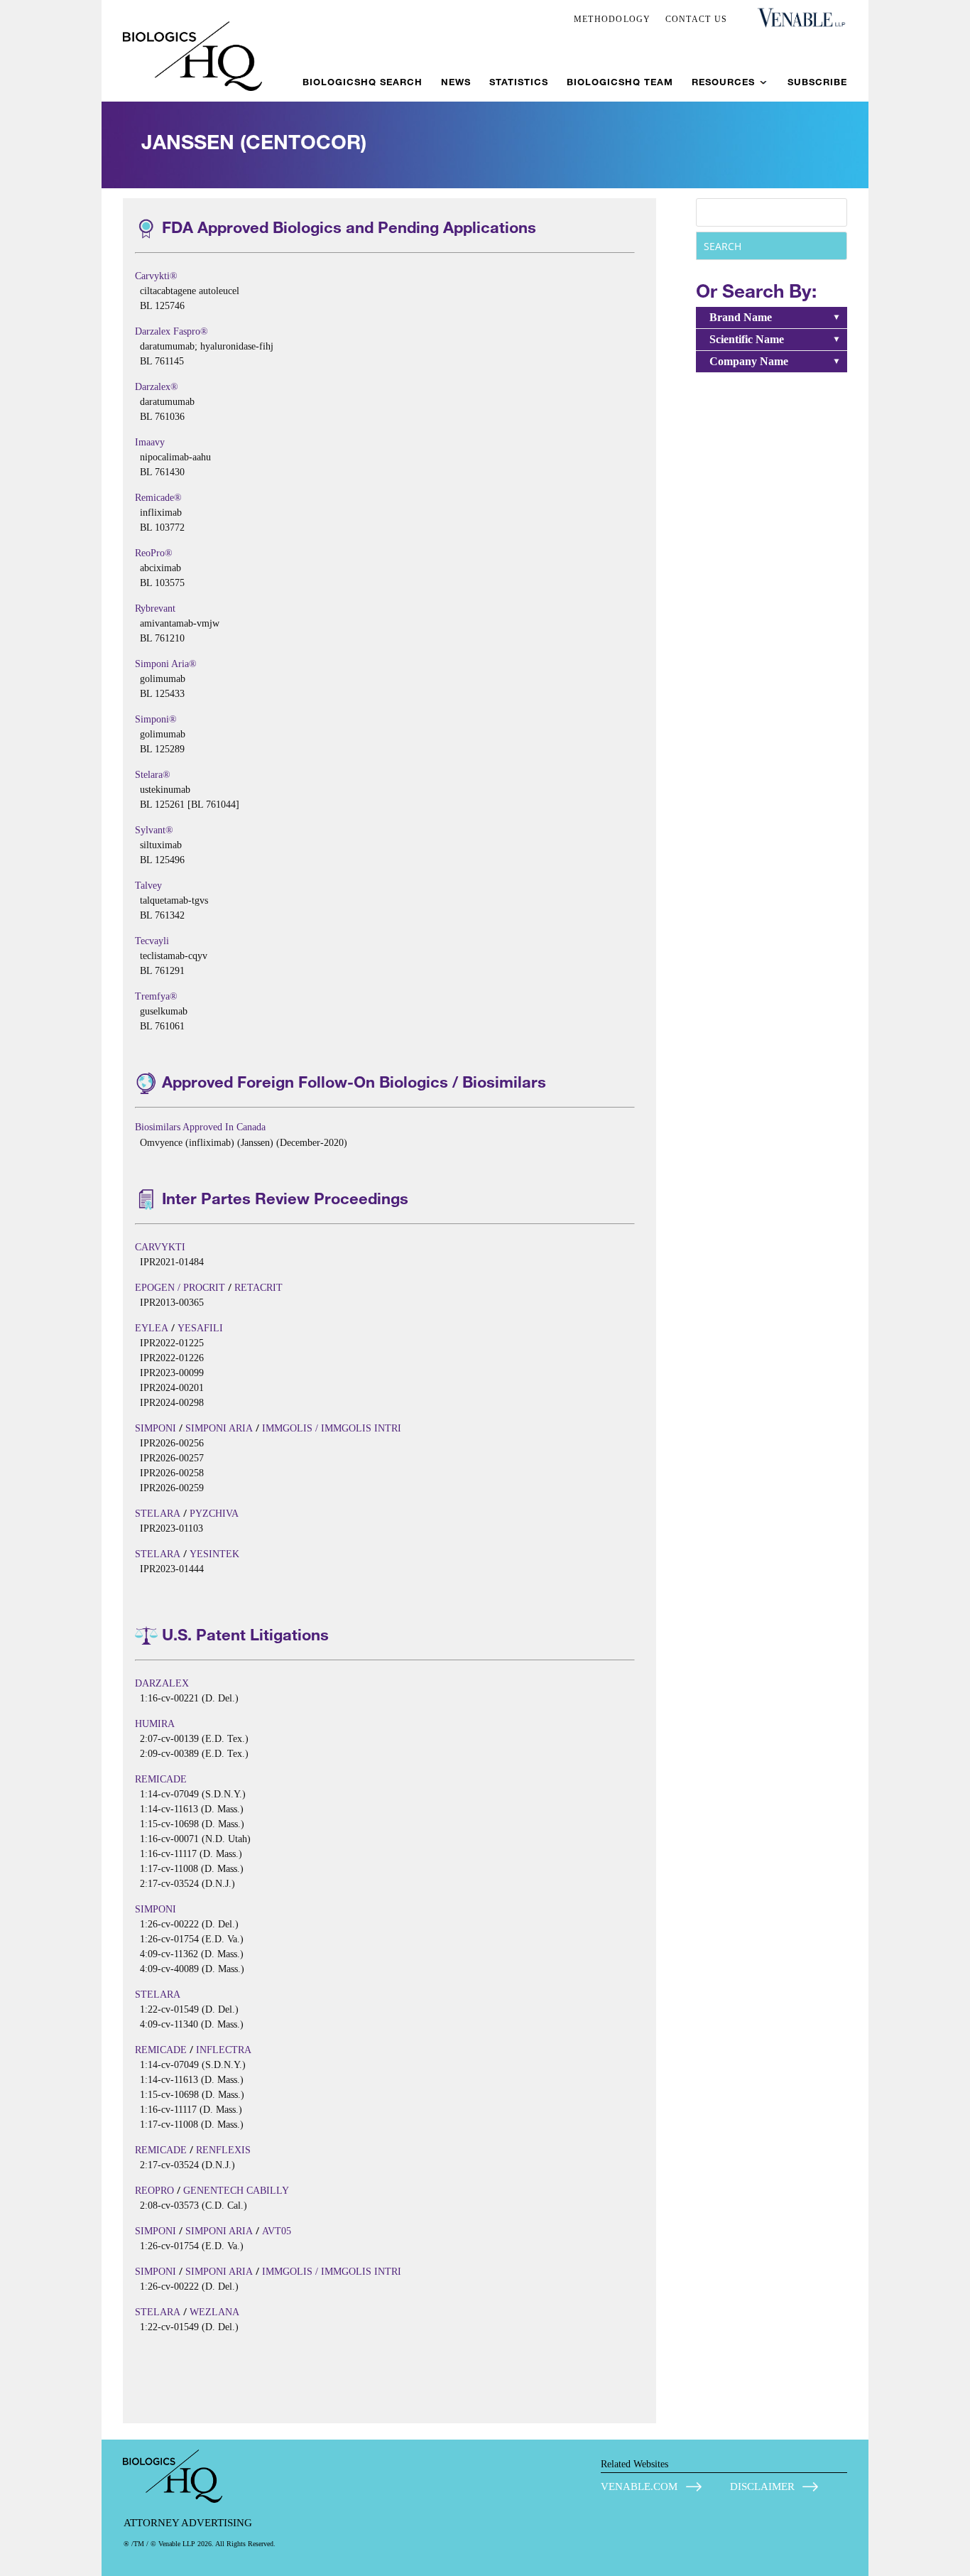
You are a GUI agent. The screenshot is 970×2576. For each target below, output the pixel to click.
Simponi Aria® (166, 664)
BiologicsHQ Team (620, 82)
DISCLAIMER (762, 2486)
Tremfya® (156, 996)
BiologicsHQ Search (363, 82)
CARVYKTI (160, 1247)
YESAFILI (200, 1328)
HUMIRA (155, 1724)
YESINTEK (214, 1554)
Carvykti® (156, 276)
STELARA (158, 1514)
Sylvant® (154, 830)
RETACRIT (258, 1288)
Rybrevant (155, 608)
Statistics (519, 82)
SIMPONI (156, 1428)
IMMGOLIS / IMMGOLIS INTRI (332, 1428)
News (456, 82)
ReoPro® (154, 553)
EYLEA (152, 1328)
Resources (723, 82)
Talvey (148, 886)
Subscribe (817, 82)
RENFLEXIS (223, 2150)
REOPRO (154, 2191)
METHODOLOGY (612, 19)
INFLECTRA (224, 2050)
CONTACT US (697, 19)
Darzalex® (157, 387)
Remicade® (158, 498)
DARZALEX (162, 1683)
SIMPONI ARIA (219, 1428)
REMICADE (161, 1779)
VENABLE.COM (639, 2486)
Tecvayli (152, 941)
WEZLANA (214, 2312)
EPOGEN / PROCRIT (180, 1288)
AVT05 (277, 2231)
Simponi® (156, 719)
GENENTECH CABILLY (236, 2191)
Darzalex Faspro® (171, 331)
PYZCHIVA (214, 1514)
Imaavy (150, 442)
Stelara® (153, 775)
